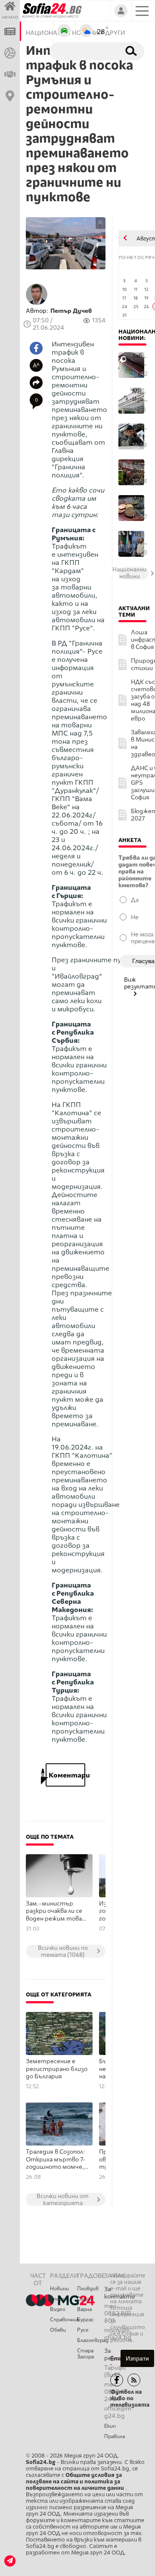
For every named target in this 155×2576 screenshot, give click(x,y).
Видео (58, 2309)
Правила (115, 2436)
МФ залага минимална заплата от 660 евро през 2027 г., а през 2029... (140, 503)
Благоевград (91, 2340)
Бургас (85, 2320)
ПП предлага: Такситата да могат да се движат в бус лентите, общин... (140, 538)
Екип (110, 2426)
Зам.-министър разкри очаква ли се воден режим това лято (54, 1912)
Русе (83, 2330)
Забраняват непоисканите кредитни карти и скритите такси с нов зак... (140, 360)
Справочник (64, 2320)
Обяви (58, 2330)
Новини (59, 2289)
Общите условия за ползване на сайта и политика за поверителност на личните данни (76, 2481)
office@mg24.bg (118, 2412)
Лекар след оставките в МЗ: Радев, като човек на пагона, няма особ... (140, 431)
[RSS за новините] (134, 2380)
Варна (84, 2309)
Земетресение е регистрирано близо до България (57, 2069)
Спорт (59, 2299)
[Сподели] (36, 383)
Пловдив (88, 2289)
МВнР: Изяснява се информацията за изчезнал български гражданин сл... (140, 395)
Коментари (65, 1775)
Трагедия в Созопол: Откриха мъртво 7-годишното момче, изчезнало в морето (56, 2160)
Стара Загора (85, 2354)
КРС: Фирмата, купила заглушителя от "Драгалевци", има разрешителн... (140, 467)
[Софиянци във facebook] (117, 2380)
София (85, 2299)
